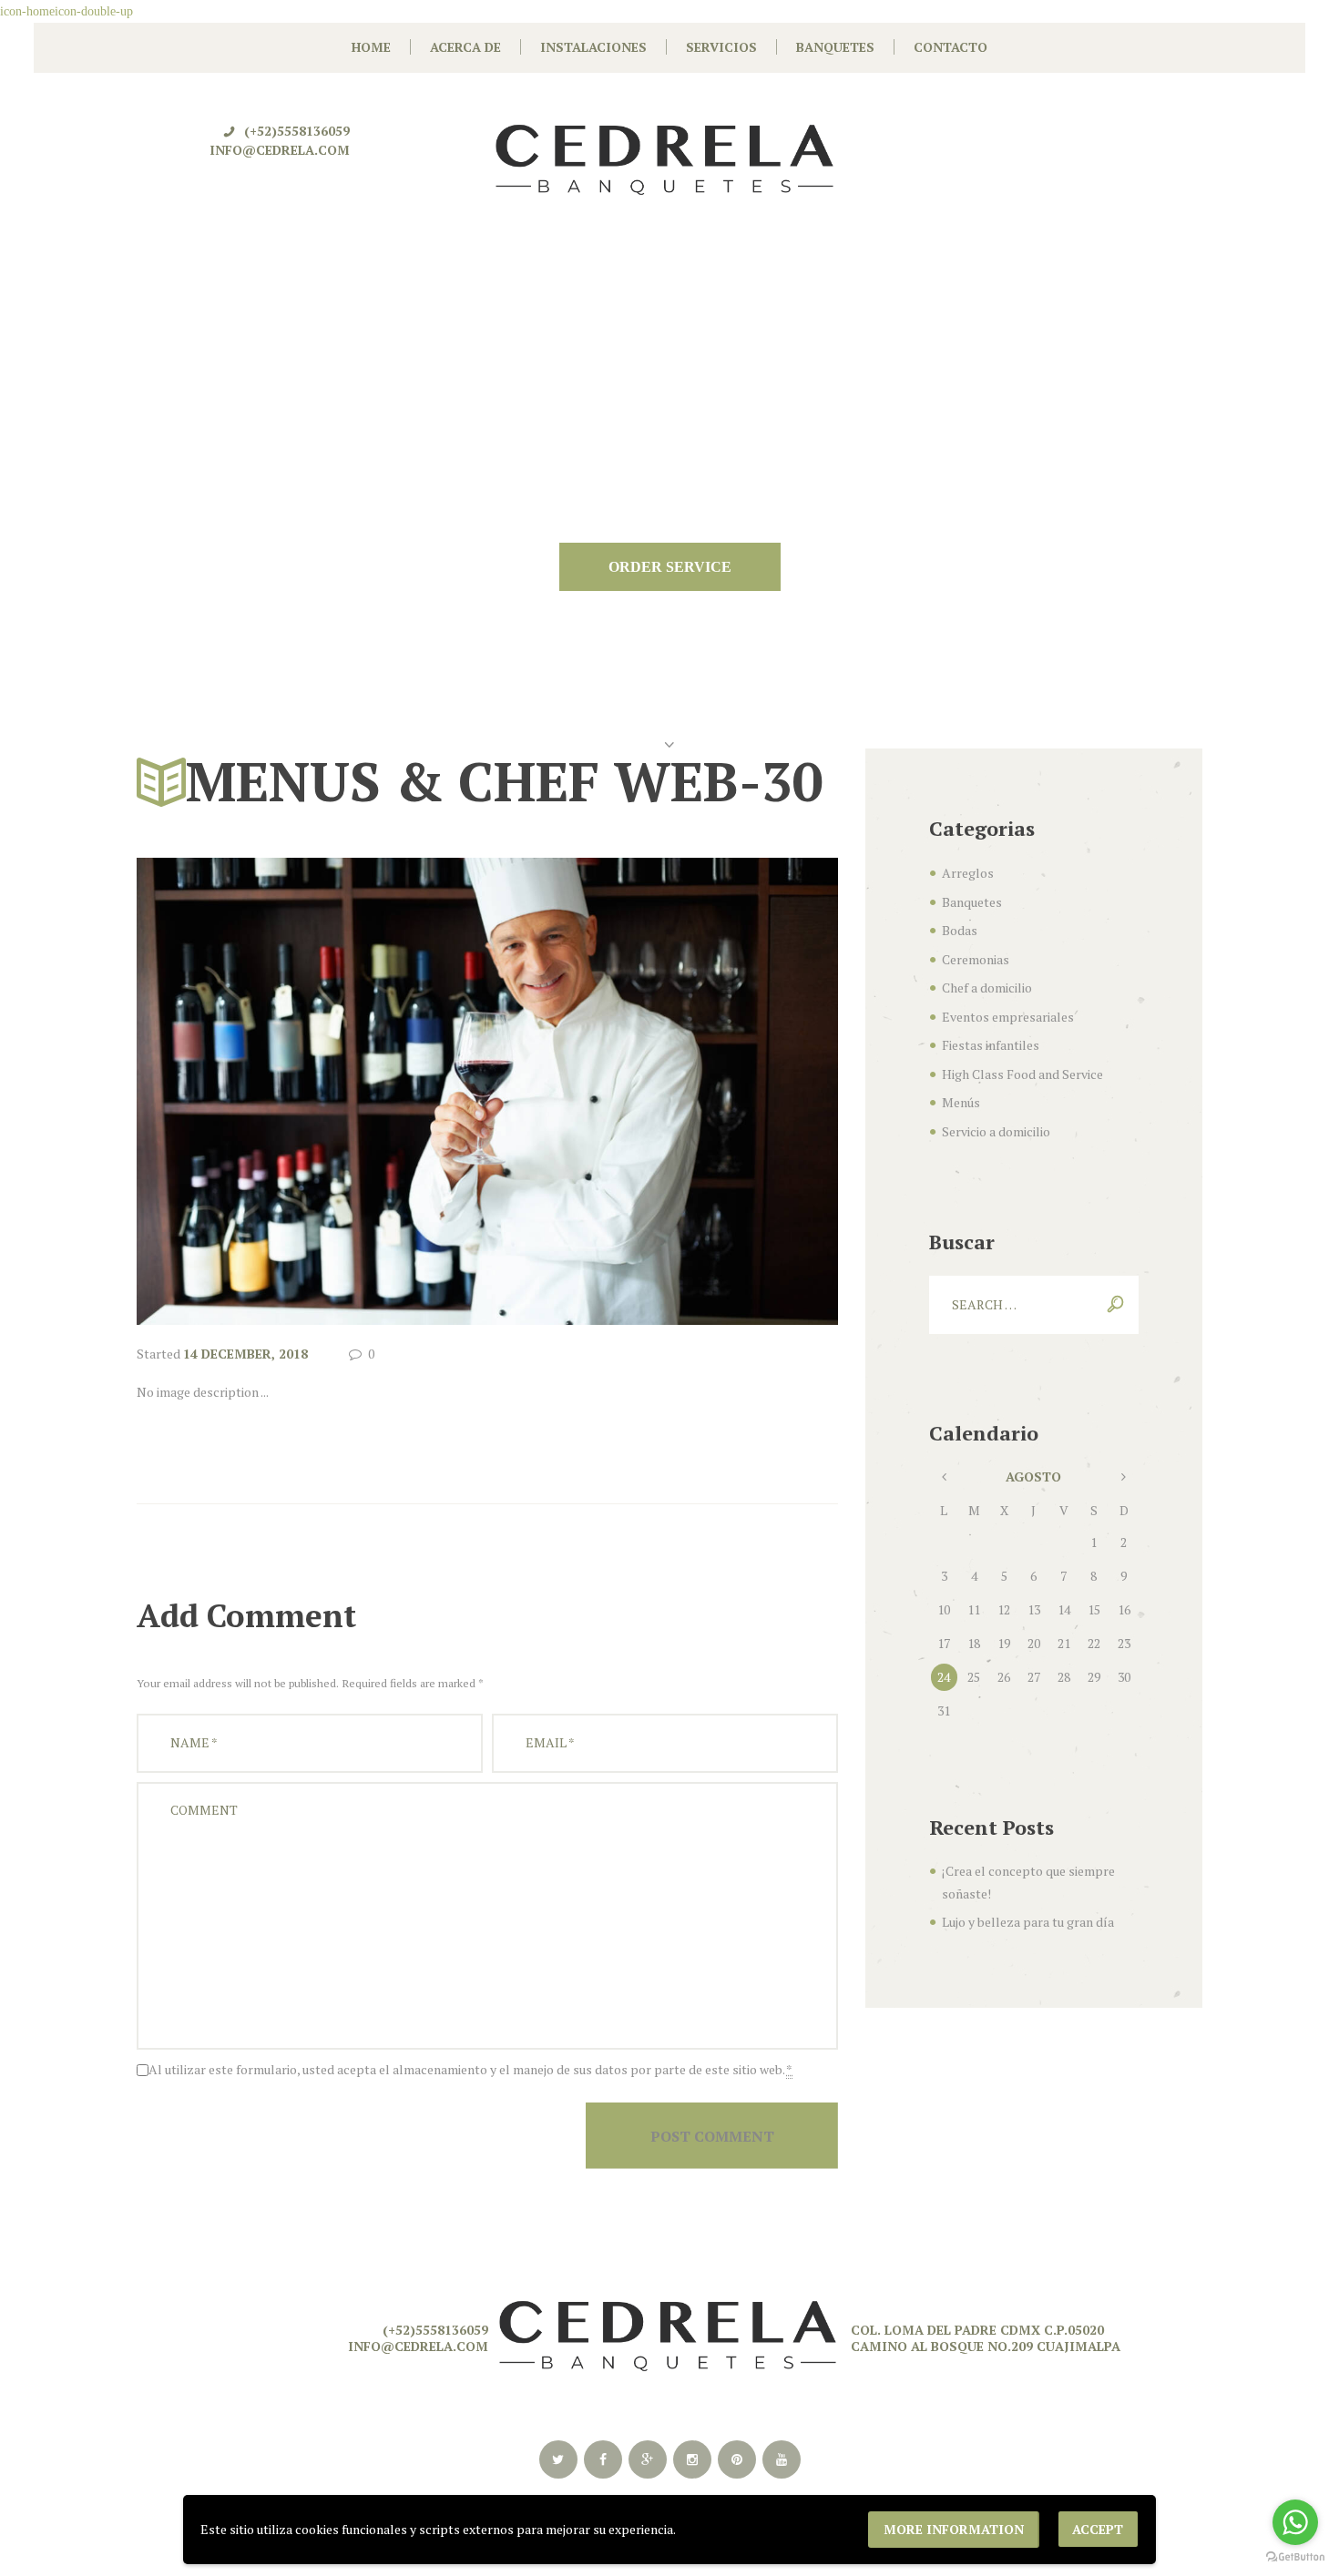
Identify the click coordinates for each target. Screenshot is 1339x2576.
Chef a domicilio (987, 988)
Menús (961, 1102)
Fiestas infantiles (991, 1045)
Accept (1098, 2529)
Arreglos (968, 873)
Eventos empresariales (1008, 1017)
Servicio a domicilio (996, 1131)
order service (670, 567)
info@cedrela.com (280, 150)
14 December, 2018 (245, 1354)
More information (954, 2529)
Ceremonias (976, 959)
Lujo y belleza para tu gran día (1028, 1922)
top (669, 2198)
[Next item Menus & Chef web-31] (663, 1092)
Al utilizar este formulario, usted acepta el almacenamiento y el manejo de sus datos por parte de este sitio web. (470, 2069)
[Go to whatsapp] (1295, 2522)
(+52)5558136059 (297, 131)
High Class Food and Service (1022, 1074)
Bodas (960, 930)
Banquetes (972, 902)
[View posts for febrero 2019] (944, 1477)
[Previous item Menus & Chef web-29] (312, 1092)
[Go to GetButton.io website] (1295, 2557)
